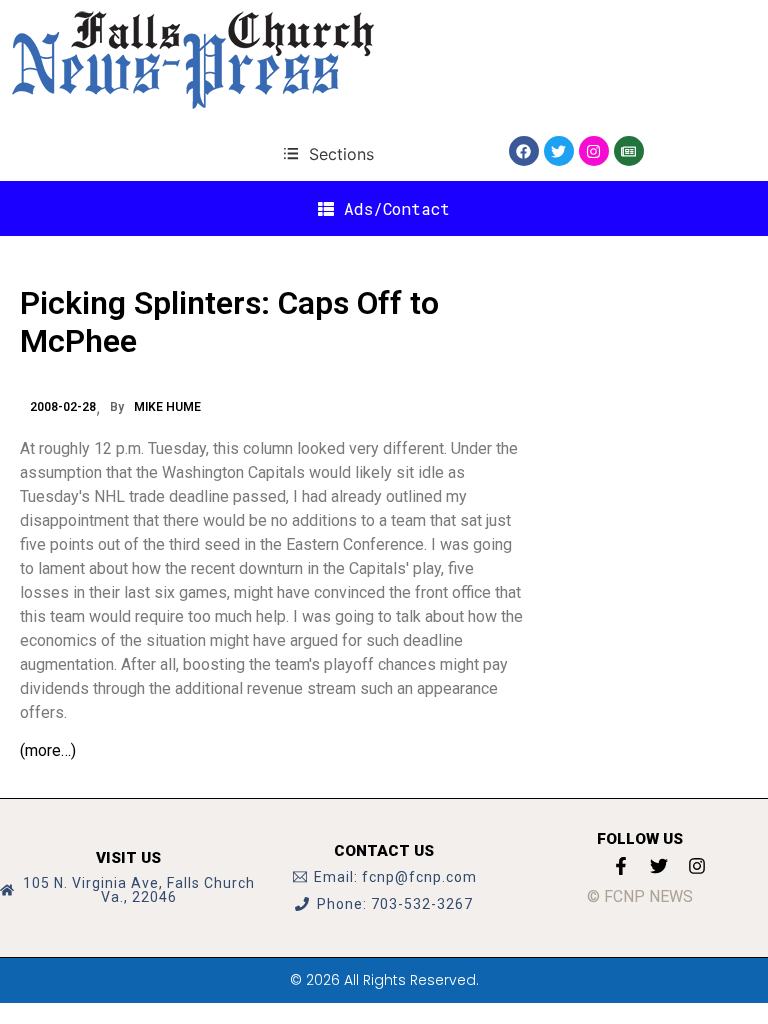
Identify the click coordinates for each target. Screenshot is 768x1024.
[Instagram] (594, 151)
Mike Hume (167, 407)
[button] (328, 153)
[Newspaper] (629, 151)
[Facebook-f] (621, 866)
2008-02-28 (63, 407)
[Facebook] (524, 151)
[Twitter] (559, 151)
